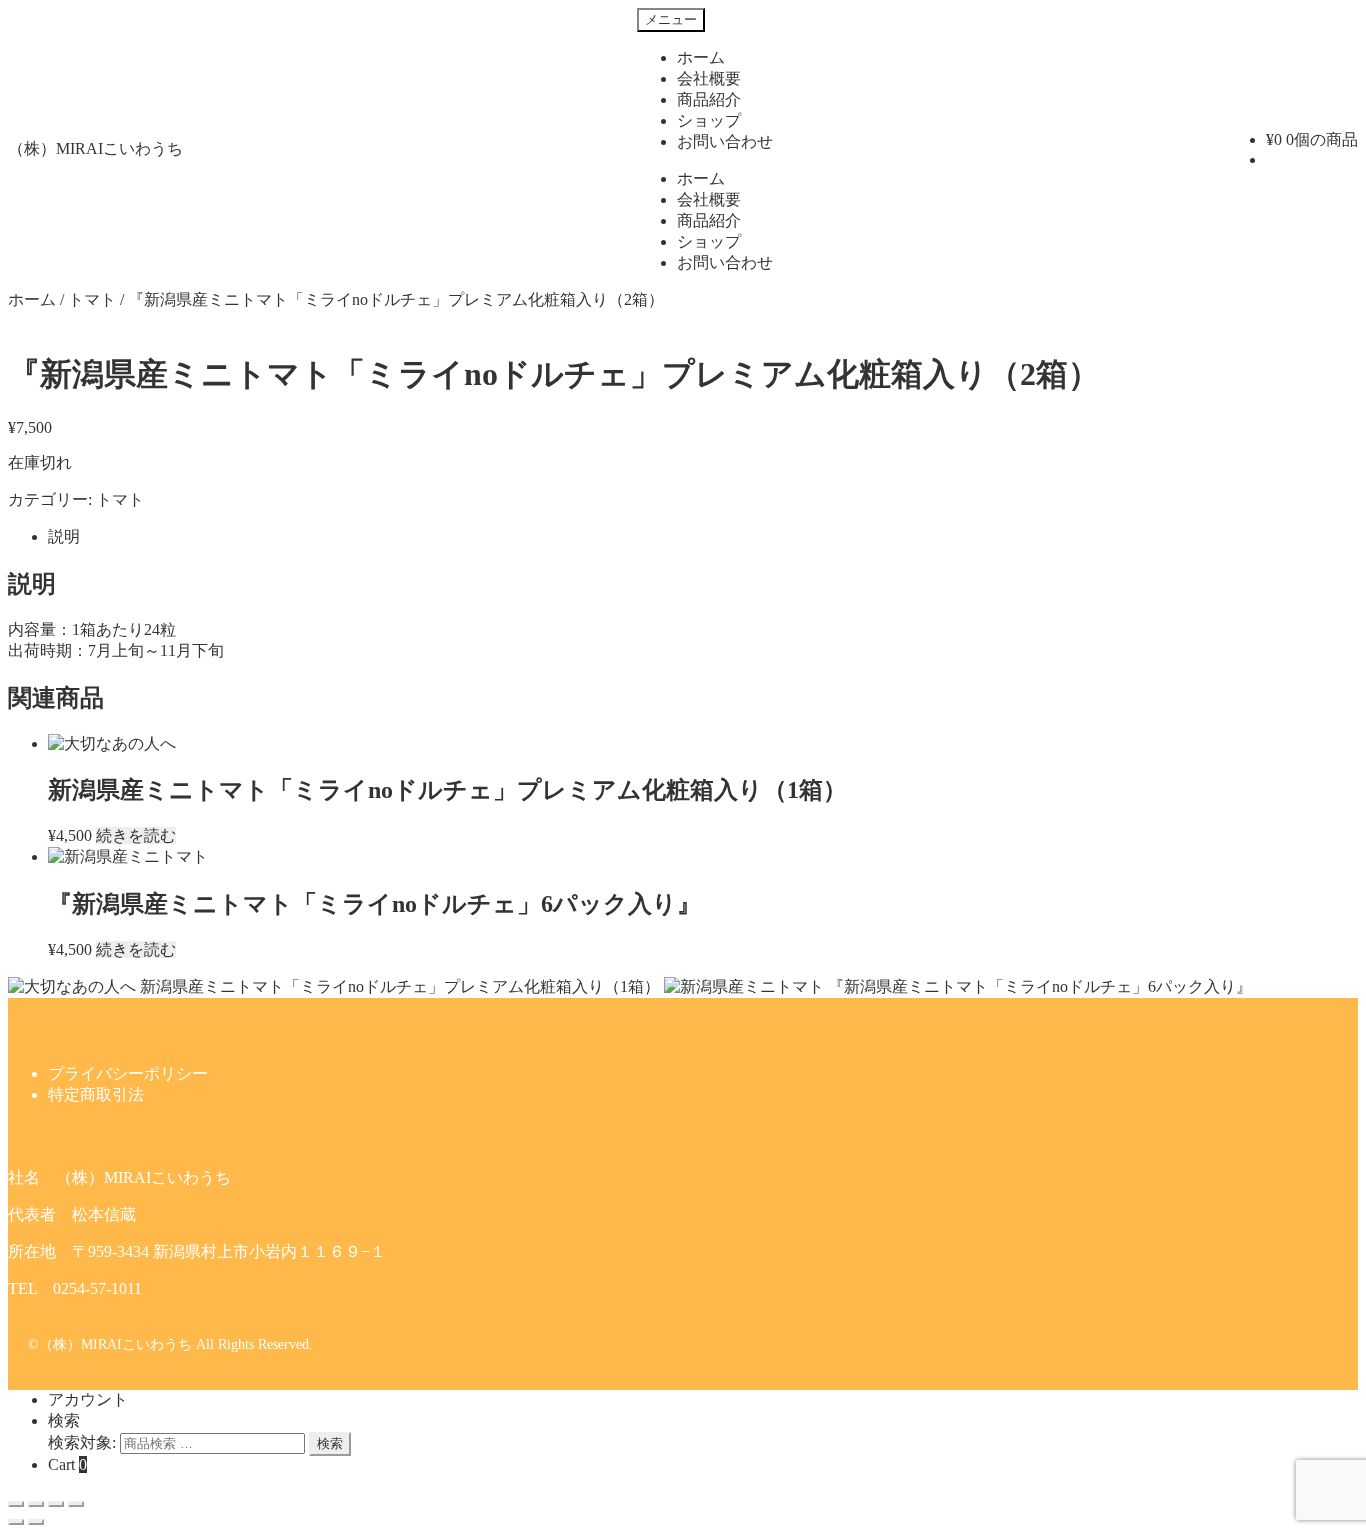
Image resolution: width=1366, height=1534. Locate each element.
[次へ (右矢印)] (36, 1522)
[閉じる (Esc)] (16, 1504)
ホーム (701, 57)
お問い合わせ (725, 141)
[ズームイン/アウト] (76, 1504)
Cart (67, 1464)
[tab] (703, 537)
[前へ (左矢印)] (16, 1522)
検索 (64, 1420)
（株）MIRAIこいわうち (95, 148)
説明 (64, 536)
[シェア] (36, 1504)
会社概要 (709, 78)
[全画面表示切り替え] (56, 1504)
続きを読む (136, 835)
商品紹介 (709, 99)
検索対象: (82, 1442)
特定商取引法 (96, 1094)
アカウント (88, 1399)
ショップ (709, 120)
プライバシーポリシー (128, 1073)
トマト (92, 299)
